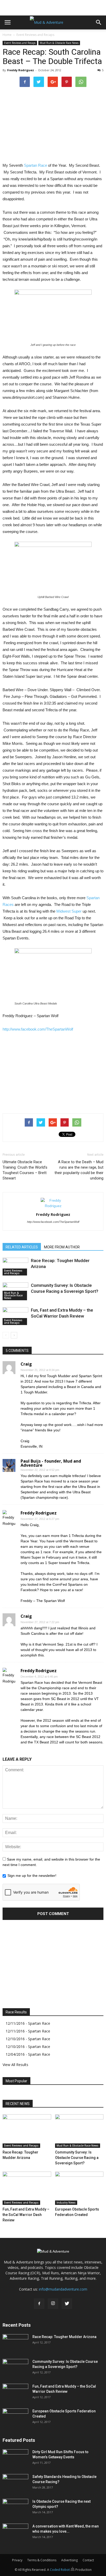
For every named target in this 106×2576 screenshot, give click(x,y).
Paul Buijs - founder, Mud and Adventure (51, 1463)
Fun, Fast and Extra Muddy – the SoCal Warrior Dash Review (26, 2215)
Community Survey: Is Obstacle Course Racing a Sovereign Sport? (77, 2158)
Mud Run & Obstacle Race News (59, 43)
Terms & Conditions (42, 2560)
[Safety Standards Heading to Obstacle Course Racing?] (15, 2483)
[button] (99, 22)
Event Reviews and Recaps (35, 35)
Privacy (17, 2560)
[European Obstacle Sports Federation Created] (79, 2188)
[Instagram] (53, 2304)
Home (7, 35)
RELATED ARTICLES (22, 1247)
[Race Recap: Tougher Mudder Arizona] (15, 1267)
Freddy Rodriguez (21, 70)
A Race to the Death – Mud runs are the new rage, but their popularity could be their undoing (79, 1170)
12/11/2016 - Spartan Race (28, 2023)
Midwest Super (69, 911)
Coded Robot (60, 2570)
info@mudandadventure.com (63, 2289)
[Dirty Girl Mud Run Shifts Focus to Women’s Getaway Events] (15, 2458)
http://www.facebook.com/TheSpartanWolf (38, 1029)
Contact (88, 2560)
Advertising (69, 2560)
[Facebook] (39, 2304)
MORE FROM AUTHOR (62, 1247)
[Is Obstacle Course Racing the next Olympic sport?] (15, 2508)
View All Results (15, 2065)
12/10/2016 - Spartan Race (28, 2039)
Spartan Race (36, 165)
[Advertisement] (53, 6)
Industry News (66, 2203)
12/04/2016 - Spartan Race (28, 2054)
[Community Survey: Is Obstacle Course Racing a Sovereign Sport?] (79, 2131)
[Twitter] (67, 2304)
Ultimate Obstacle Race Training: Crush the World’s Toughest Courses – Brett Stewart (25, 1170)
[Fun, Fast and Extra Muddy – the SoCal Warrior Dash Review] (15, 1316)
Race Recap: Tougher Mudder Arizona (64, 2337)
